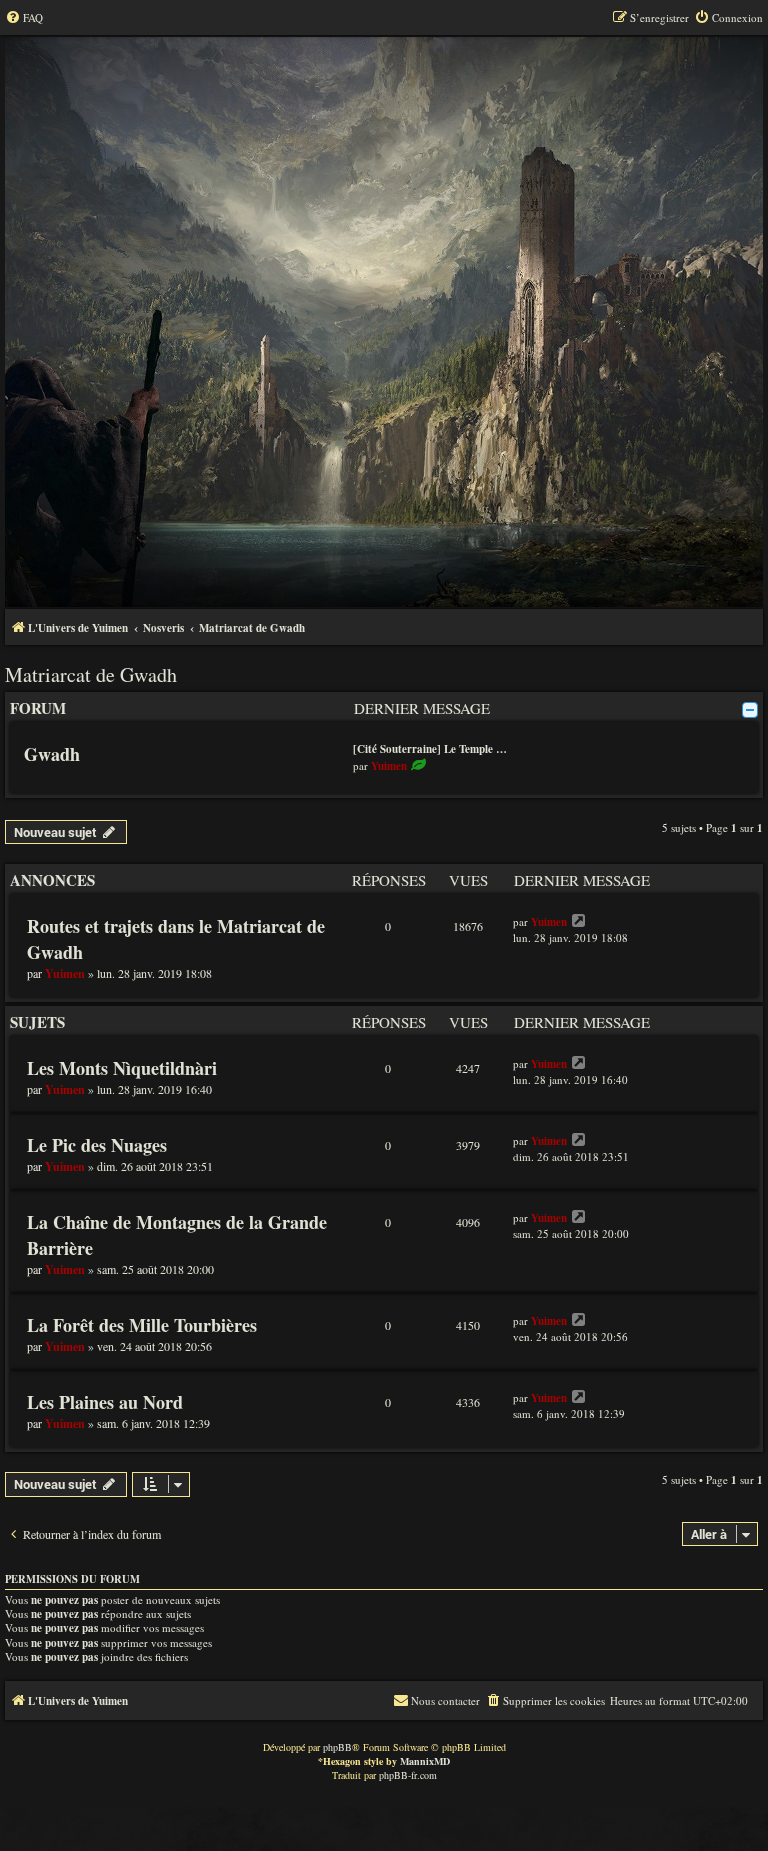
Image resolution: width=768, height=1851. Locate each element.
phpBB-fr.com (408, 1775)
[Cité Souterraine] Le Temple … (430, 749)
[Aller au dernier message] (579, 921)
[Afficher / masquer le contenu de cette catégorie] (750, 710)
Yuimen (389, 766)
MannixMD (425, 1761)
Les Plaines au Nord (105, 1402)
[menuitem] (24, 18)
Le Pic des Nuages (97, 1145)
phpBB (337, 1747)
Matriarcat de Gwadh (91, 674)
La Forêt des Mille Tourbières (142, 1325)
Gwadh (52, 754)
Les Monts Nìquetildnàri (122, 1068)
